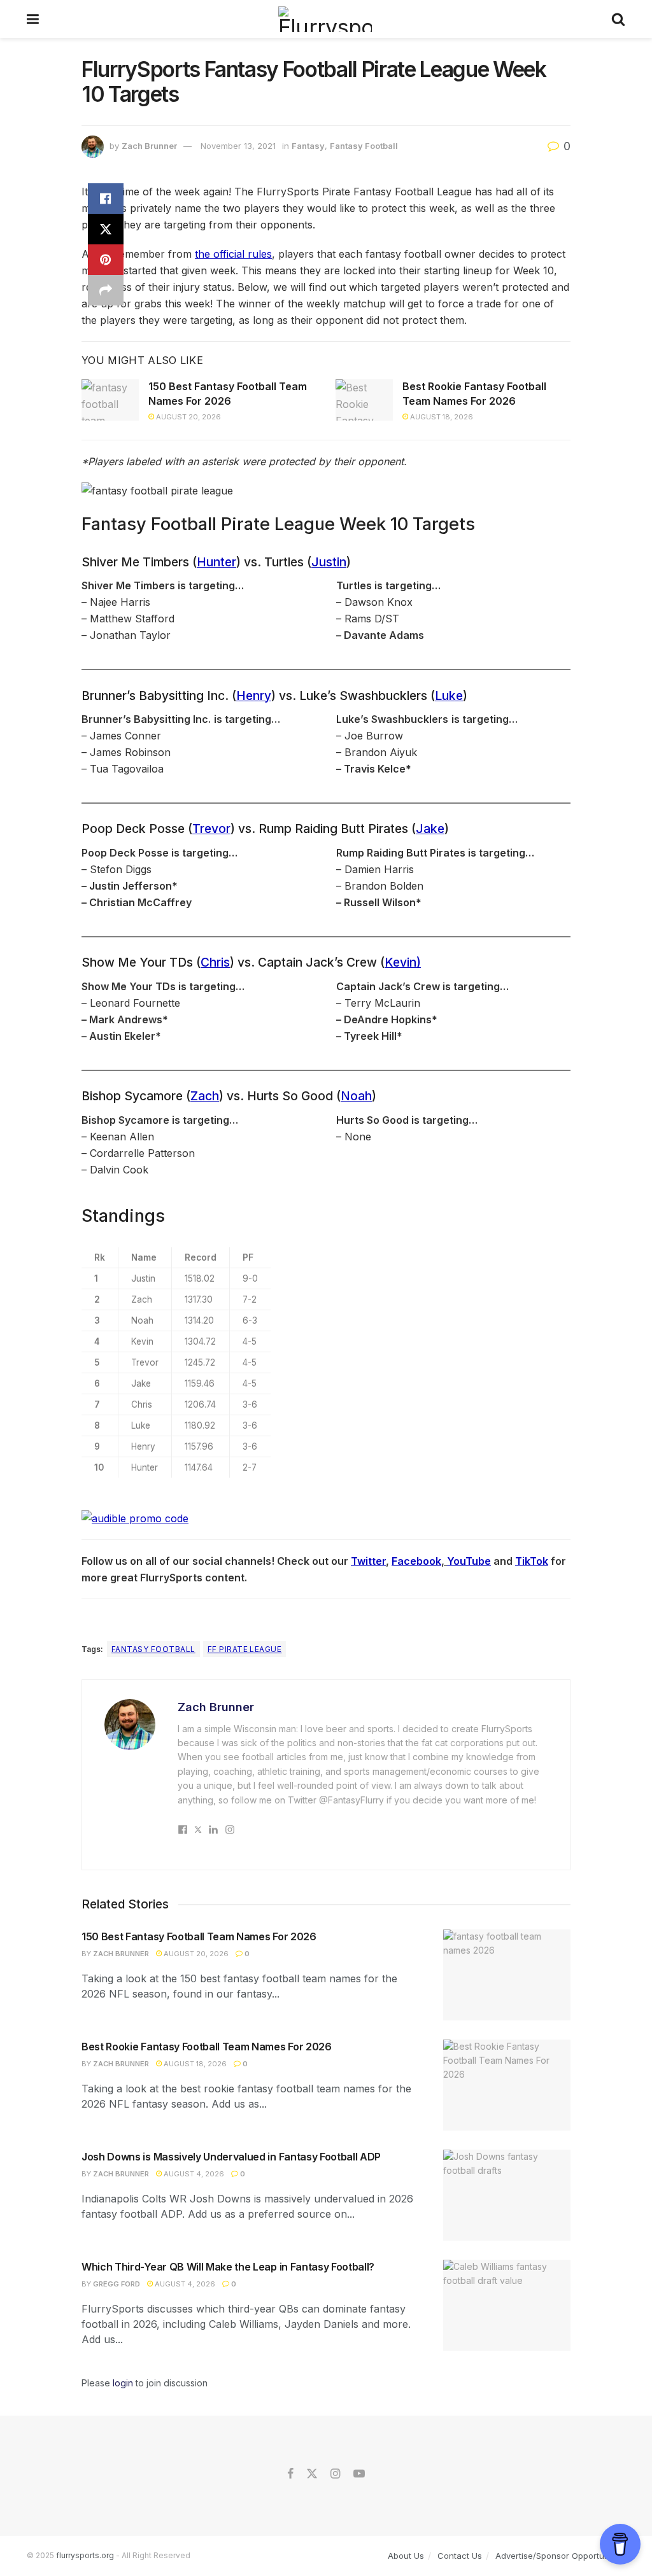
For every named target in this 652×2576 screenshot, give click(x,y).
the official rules (233, 254)
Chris (215, 962)
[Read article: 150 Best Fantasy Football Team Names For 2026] (110, 400)
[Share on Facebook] (106, 199)
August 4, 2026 (193, 2174)
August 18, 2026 (441, 417)
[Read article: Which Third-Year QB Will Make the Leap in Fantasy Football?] (507, 2305)
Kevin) (403, 962)
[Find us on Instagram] (335, 2474)
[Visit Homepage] (325, 19)
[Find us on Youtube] (359, 2474)
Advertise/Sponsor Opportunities (560, 2556)
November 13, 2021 (238, 146)
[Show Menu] (33, 19)
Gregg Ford (117, 2284)
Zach (205, 1096)
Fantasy (308, 146)
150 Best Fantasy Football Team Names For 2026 (199, 1936)
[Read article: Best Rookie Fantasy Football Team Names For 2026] (364, 400)
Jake (430, 829)
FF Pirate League (245, 1649)
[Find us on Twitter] (312, 2474)
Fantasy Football (364, 146)
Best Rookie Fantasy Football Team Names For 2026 (207, 2047)
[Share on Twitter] (106, 229)
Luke (449, 696)
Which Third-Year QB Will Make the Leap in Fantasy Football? (228, 2267)
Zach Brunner (149, 146)
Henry (254, 696)
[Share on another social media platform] (106, 290)
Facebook (416, 1561)
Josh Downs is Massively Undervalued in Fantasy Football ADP (231, 2157)
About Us (406, 2556)
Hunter (216, 562)
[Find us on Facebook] (290, 2474)
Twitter (368, 1561)
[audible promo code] (135, 1518)
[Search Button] (618, 19)
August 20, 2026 (188, 417)
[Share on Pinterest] (106, 260)
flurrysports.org (85, 2555)
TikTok (532, 1561)
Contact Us (460, 2556)
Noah (356, 1096)
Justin (329, 562)
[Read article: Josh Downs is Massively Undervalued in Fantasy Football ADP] (507, 2195)
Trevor (211, 829)
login (123, 2383)
